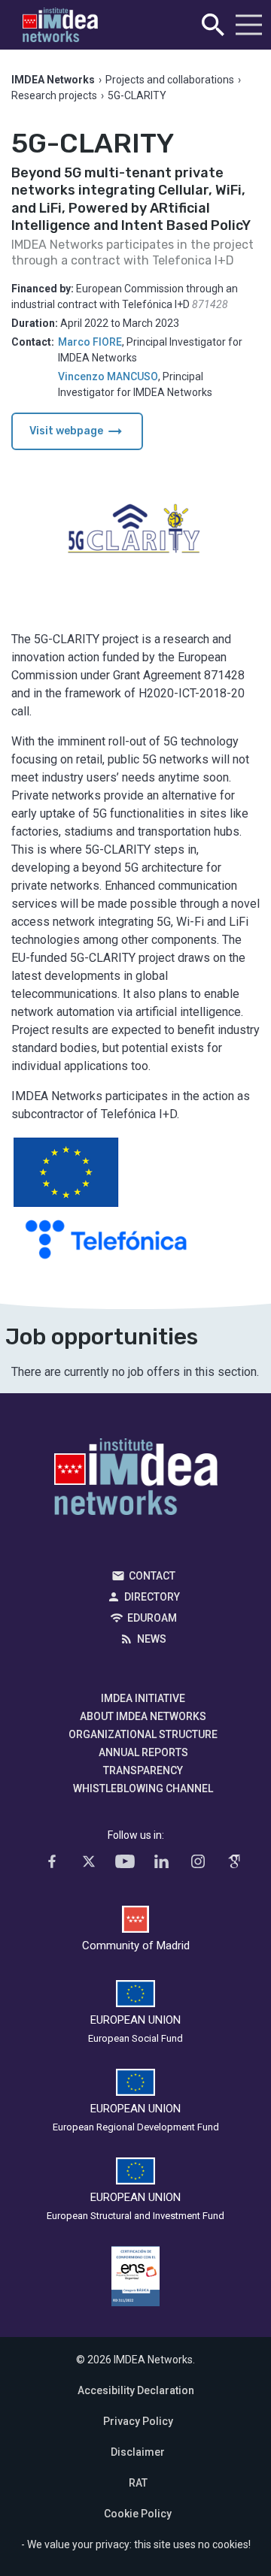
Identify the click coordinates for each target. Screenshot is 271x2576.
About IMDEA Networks (143, 1716)
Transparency (143, 1770)
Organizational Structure (143, 1734)
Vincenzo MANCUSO (108, 376)
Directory (152, 1597)
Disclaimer (138, 2452)
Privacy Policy (138, 2421)
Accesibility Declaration (136, 2390)
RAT (138, 2483)
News (152, 1639)
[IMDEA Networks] (60, 25)
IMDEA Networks (136, 1480)
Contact (152, 1576)
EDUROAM (152, 1618)
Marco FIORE (90, 342)
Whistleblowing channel (143, 1788)
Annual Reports (143, 1752)
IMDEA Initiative (143, 1698)
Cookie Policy (138, 2514)
